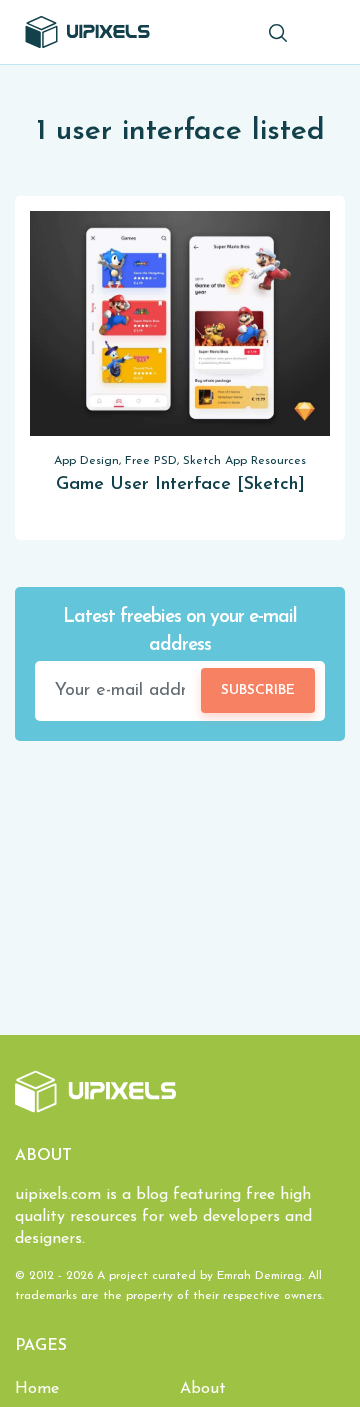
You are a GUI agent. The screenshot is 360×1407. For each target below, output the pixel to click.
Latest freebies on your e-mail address (180, 632)
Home (37, 1389)
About (203, 1389)
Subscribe (258, 690)
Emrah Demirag (259, 1276)
